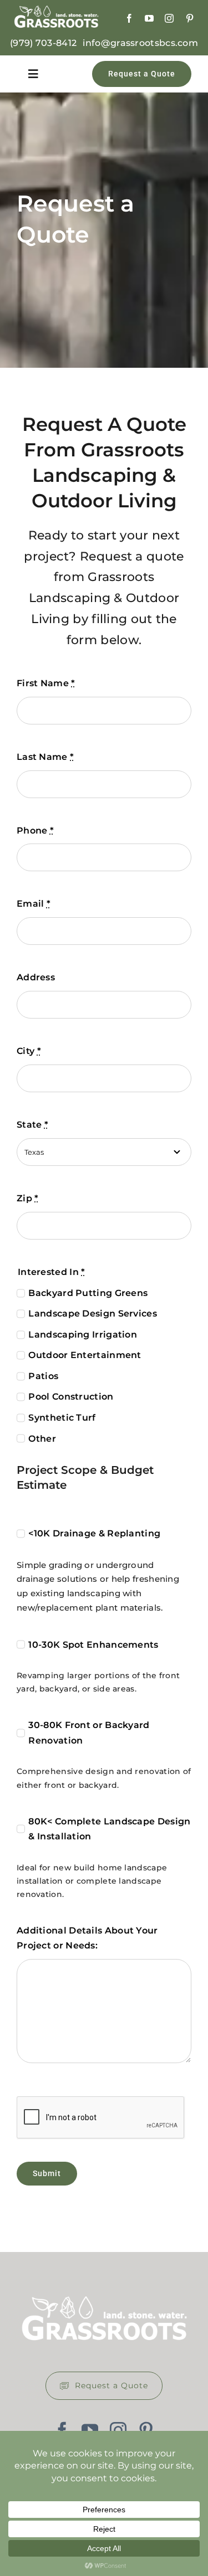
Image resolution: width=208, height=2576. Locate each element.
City (29, 1051)
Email (34, 904)
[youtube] (149, 18)
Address (36, 977)
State (32, 1125)
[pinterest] (190, 18)
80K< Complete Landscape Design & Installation (109, 1829)
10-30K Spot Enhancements (93, 1645)
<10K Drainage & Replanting (94, 1533)
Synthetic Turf (62, 1418)
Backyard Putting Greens (88, 1293)
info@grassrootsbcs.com (140, 43)
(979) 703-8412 (43, 43)
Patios (43, 1376)
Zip (28, 1198)
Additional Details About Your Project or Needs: (87, 1938)
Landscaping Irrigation (83, 1335)
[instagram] (169, 18)
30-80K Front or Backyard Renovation (89, 1733)
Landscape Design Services (93, 1313)
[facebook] (129, 18)
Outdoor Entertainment (85, 1355)
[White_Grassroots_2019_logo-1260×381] (56, 11)
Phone (35, 831)
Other (42, 1439)
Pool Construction (71, 1397)
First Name (46, 683)
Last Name (45, 757)
